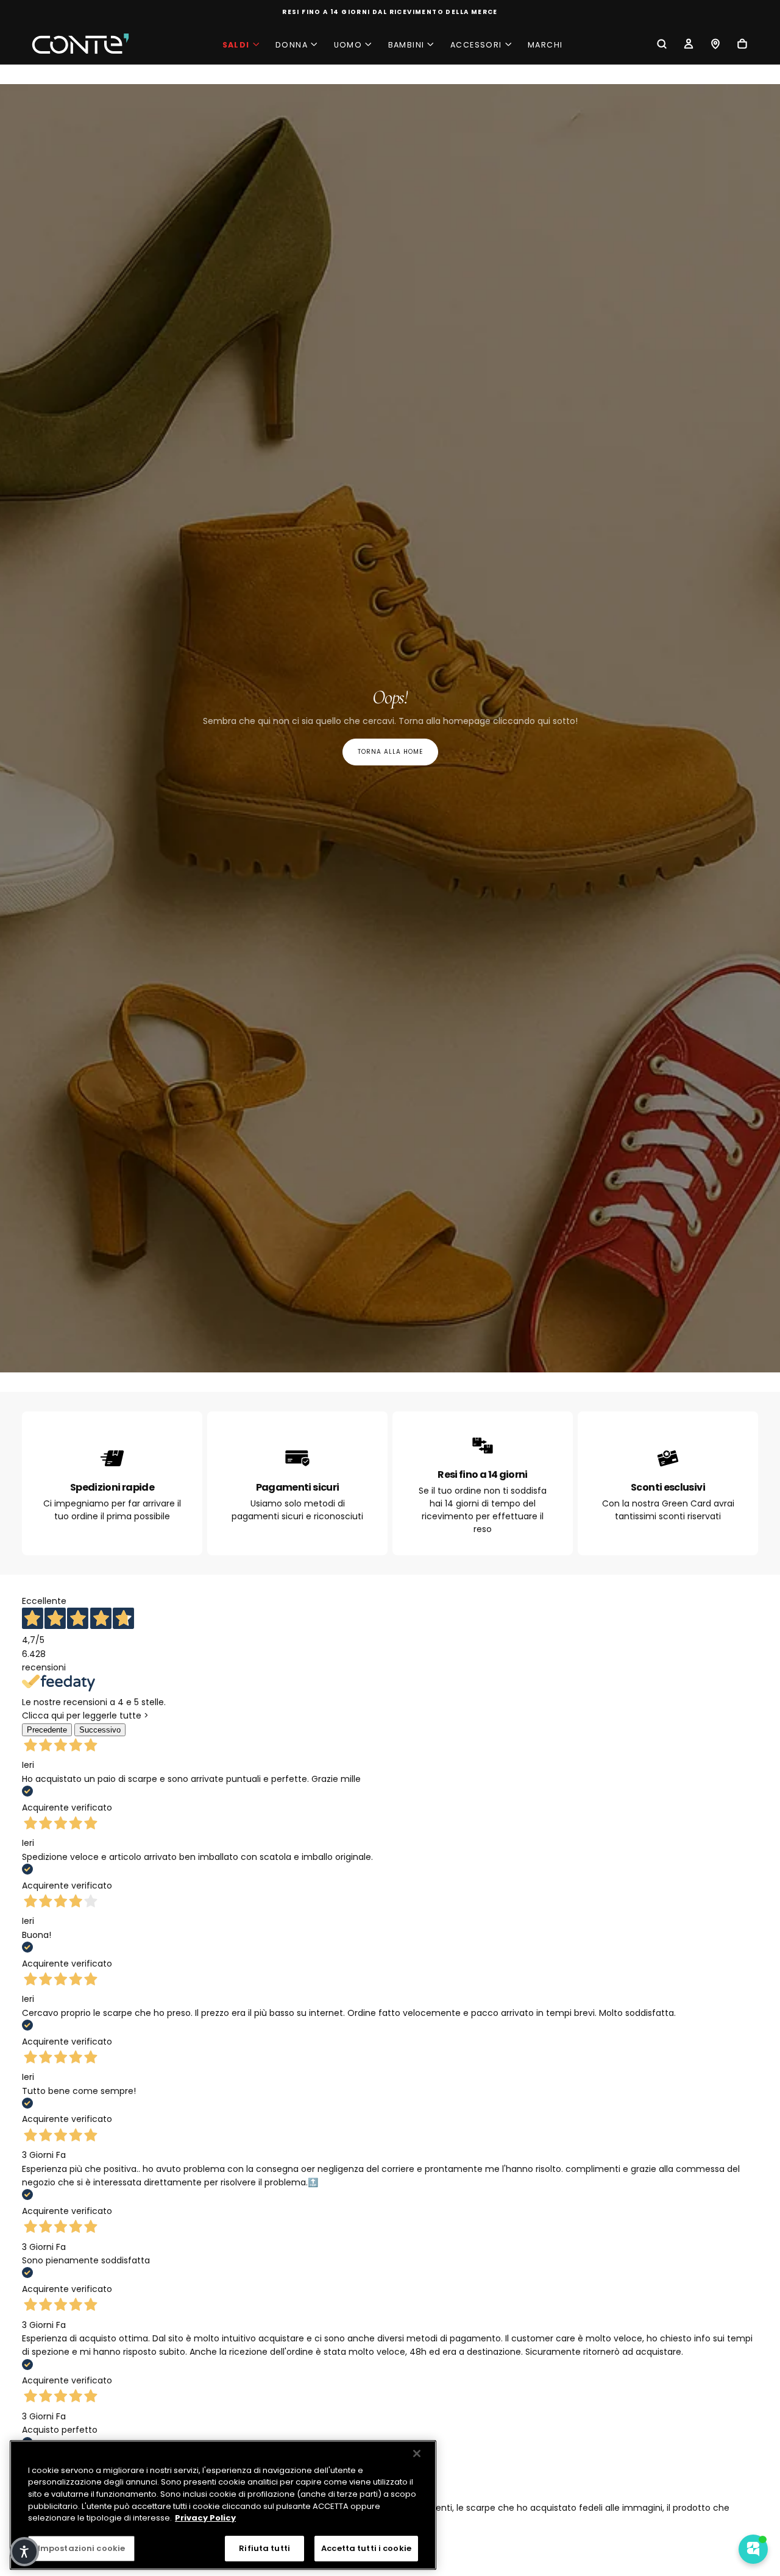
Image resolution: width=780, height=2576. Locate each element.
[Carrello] (742, 45)
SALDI (236, 45)
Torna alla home (390, 752)
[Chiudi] (417, 2454)
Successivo (100, 1730)
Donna (292, 45)
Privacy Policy (205, 2518)
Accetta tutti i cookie (366, 2548)
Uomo (348, 45)
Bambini (406, 45)
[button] (662, 45)
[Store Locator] (715, 45)
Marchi (545, 45)
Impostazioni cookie (81, 2548)
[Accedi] (689, 45)
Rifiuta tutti (264, 2548)
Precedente (47, 1730)
